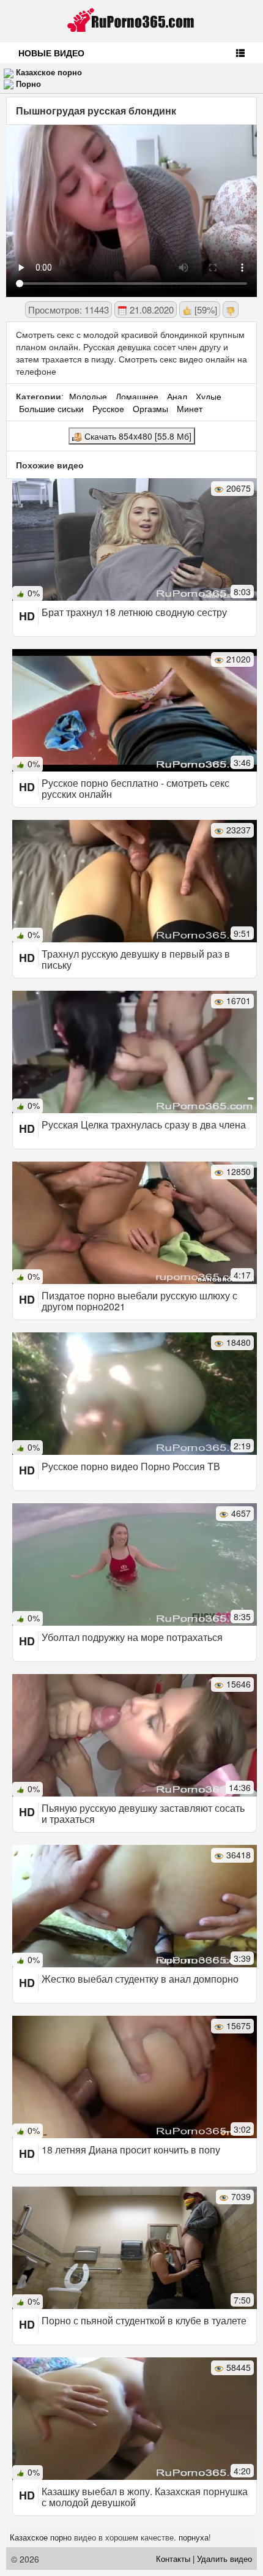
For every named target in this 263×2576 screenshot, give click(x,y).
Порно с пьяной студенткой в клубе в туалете (144, 2320)
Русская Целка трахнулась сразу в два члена (144, 1125)
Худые (209, 396)
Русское (108, 408)
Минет (190, 408)
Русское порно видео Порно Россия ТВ (131, 1466)
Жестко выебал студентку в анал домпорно (140, 1979)
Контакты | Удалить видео (204, 2559)
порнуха (194, 2537)
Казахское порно (49, 72)
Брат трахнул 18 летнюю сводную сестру (134, 612)
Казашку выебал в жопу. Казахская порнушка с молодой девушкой (145, 2497)
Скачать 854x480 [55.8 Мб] (137, 436)
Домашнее (137, 396)
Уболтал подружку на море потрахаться (132, 1637)
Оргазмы (150, 408)
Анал (177, 396)
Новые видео (51, 53)
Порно (28, 84)
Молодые (88, 396)
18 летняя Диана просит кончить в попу (131, 2150)
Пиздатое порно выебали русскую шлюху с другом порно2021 (139, 1301)
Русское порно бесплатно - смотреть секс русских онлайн (135, 788)
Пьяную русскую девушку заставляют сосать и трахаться (143, 1813)
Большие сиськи (51, 408)
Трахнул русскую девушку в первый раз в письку (136, 959)
